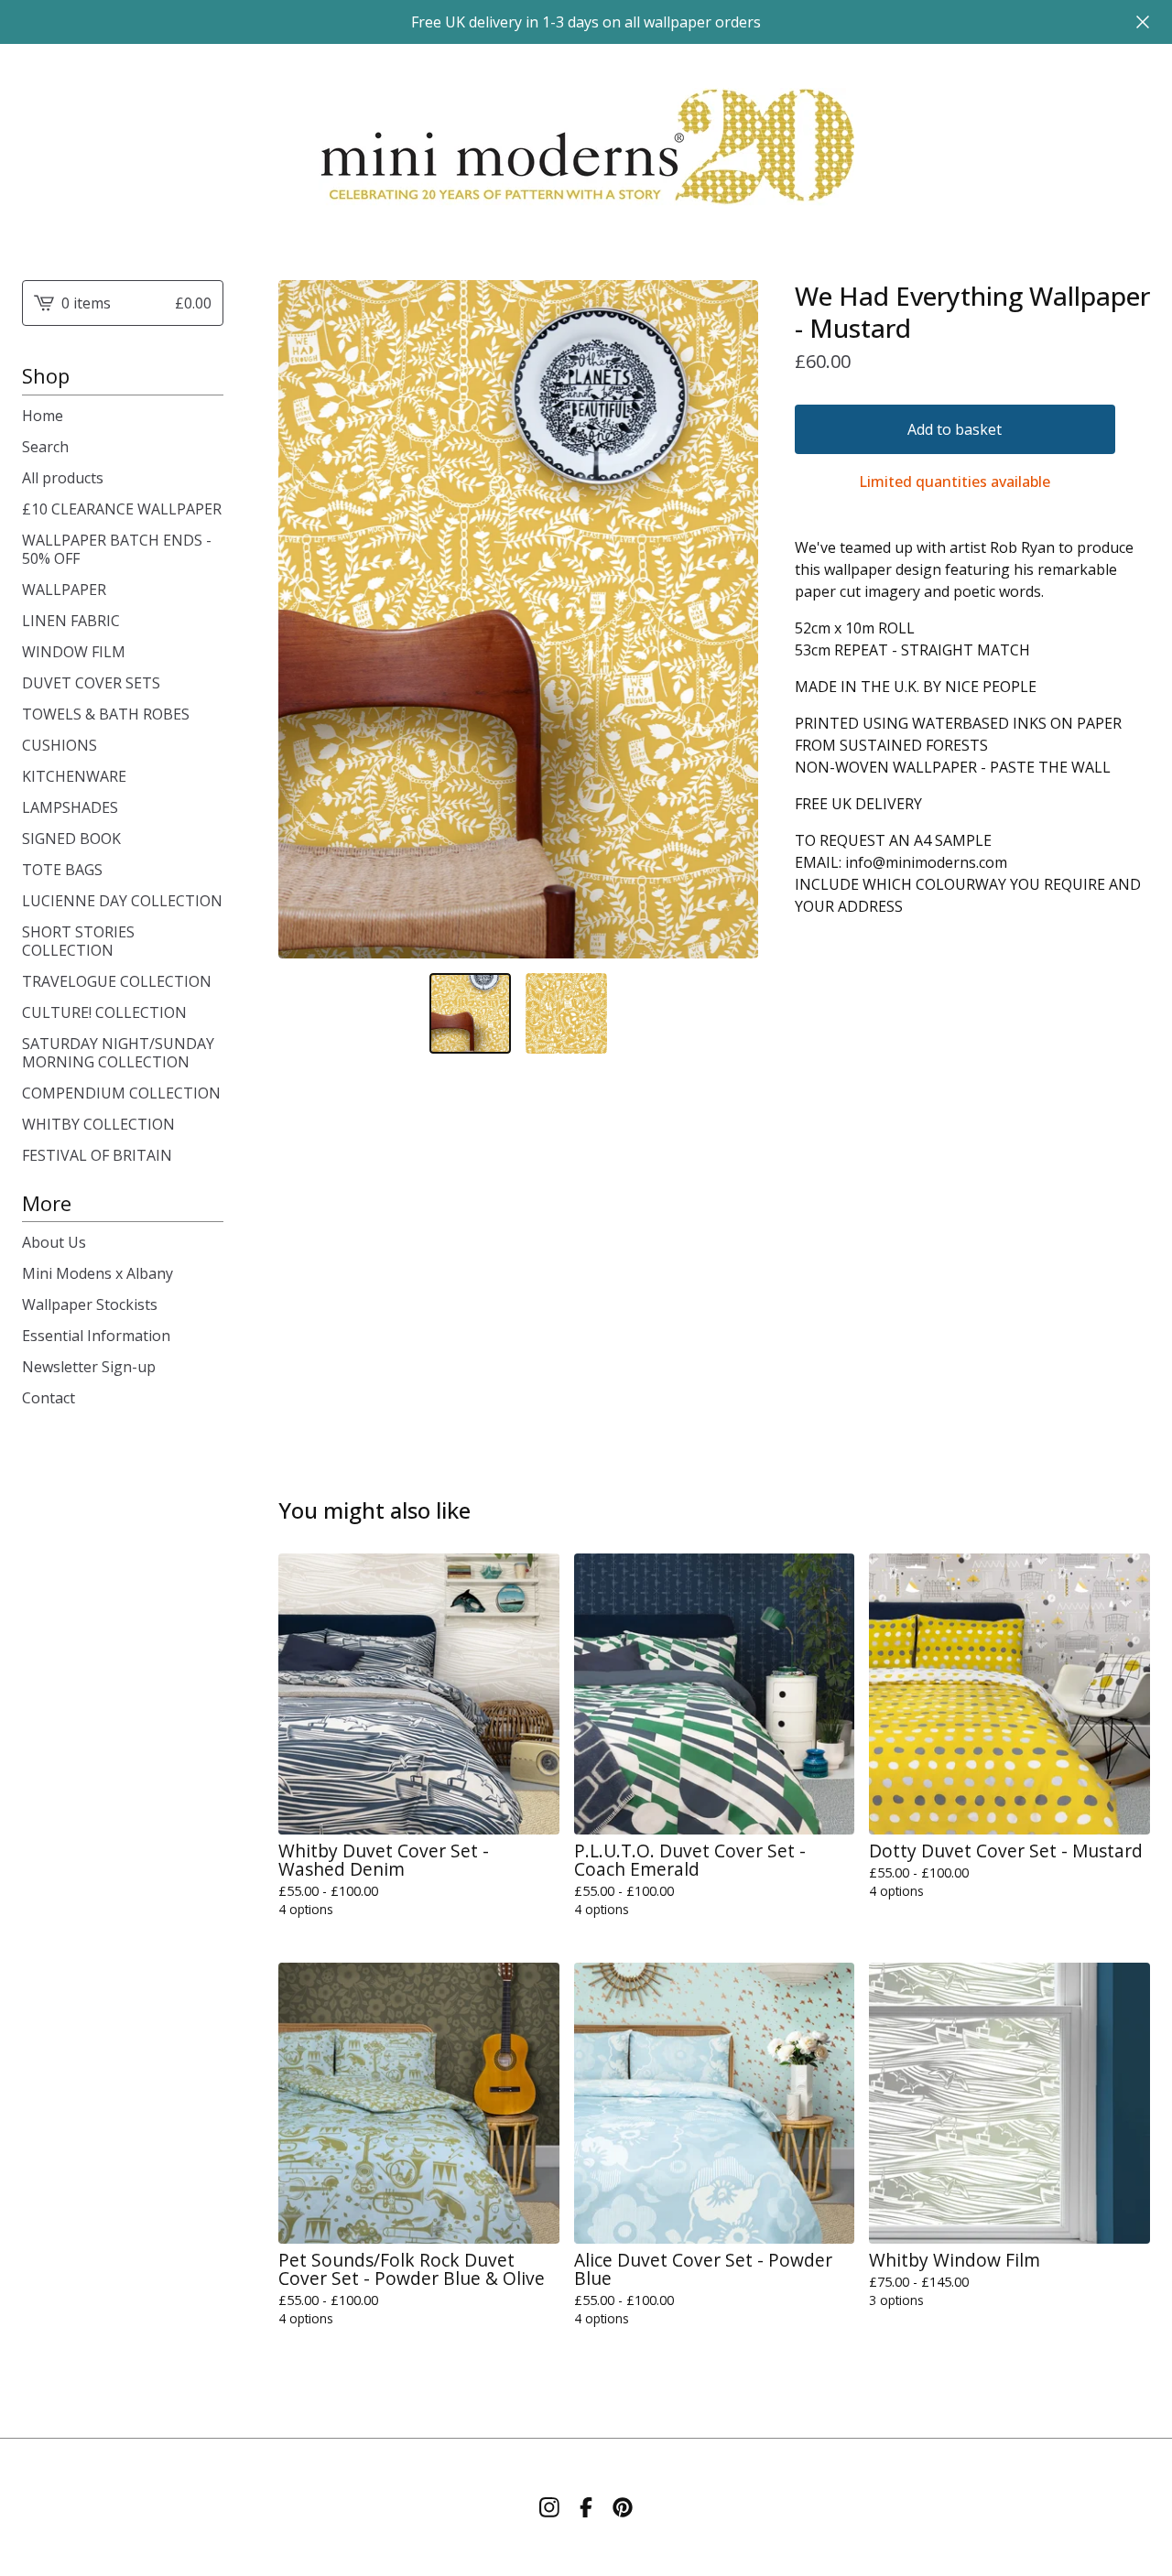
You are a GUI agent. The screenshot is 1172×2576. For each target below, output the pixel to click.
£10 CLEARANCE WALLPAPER (122, 509)
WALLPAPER (64, 590)
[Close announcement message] (1143, 22)
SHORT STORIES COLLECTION (78, 941)
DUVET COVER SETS (91, 683)
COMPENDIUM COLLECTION (121, 1093)
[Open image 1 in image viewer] (518, 619)
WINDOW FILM (74, 652)
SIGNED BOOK (71, 839)
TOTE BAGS (62, 870)
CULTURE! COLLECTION (104, 1012)
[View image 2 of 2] (566, 1014)
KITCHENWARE (74, 776)
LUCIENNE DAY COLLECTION (122, 901)
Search (45, 447)
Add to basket (955, 429)
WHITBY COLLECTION (98, 1124)
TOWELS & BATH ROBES (106, 714)
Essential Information (96, 1336)
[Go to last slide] (304, 619)
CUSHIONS (60, 745)
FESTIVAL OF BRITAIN (97, 1155)
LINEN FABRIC (71, 621)
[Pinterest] (623, 2507)
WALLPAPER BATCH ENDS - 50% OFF (117, 549)
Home (43, 416)
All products (63, 478)
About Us (54, 1242)
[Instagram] (549, 2507)
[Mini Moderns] (586, 147)
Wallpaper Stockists (90, 1304)
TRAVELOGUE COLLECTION (117, 981)
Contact (49, 1398)
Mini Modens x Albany (98, 1273)
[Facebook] (586, 2507)
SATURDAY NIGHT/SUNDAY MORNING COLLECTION (118, 1053)
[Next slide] (732, 619)
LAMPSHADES (70, 807)
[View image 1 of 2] (470, 1014)
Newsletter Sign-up (89, 1367)
